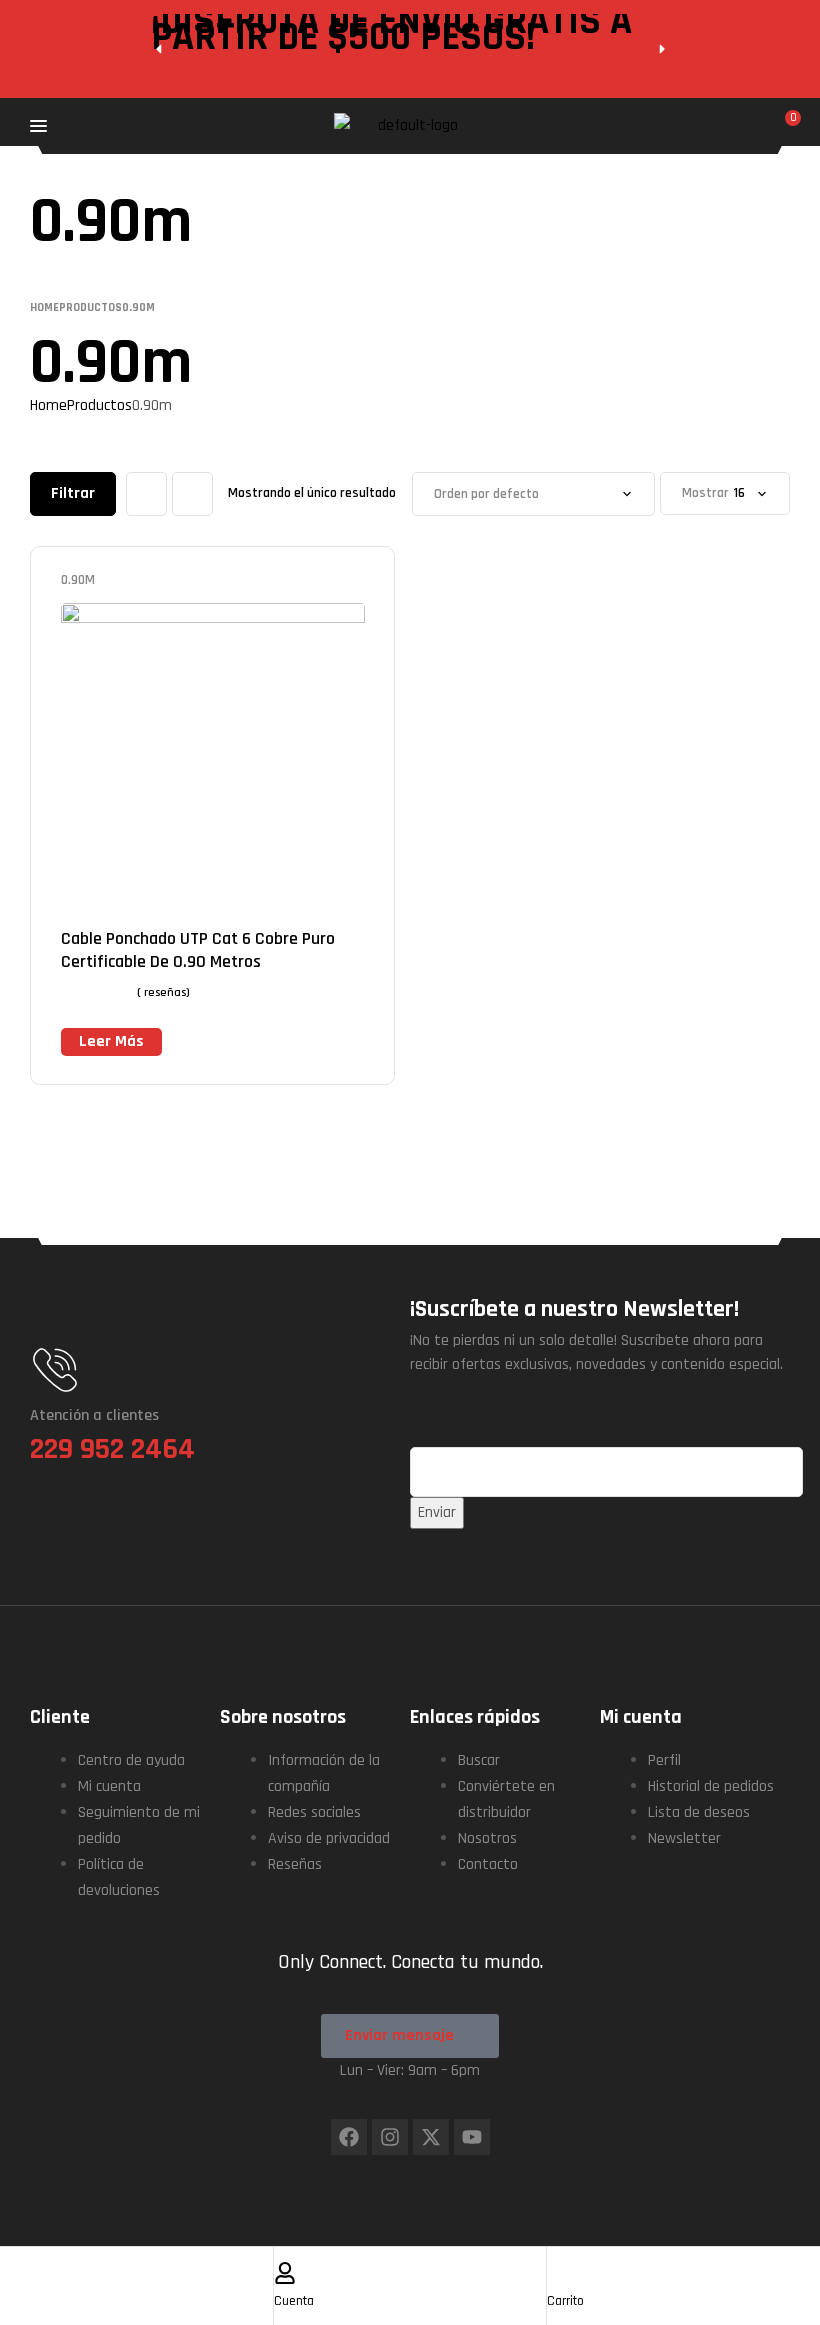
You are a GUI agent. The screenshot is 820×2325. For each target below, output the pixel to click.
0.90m (78, 580)
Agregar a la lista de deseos (325, 580)
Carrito (565, 2301)
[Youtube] (472, 2137)
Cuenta (294, 2301)
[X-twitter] (431, 2137)
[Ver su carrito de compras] (781, 126)
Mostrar (705, 493)
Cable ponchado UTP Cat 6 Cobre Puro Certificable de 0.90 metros (198, 950)
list (192, 494)
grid (146, 494)
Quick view (355, 580)
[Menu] (163, 126)
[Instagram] (390, 2137)
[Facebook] (349, 2137)
